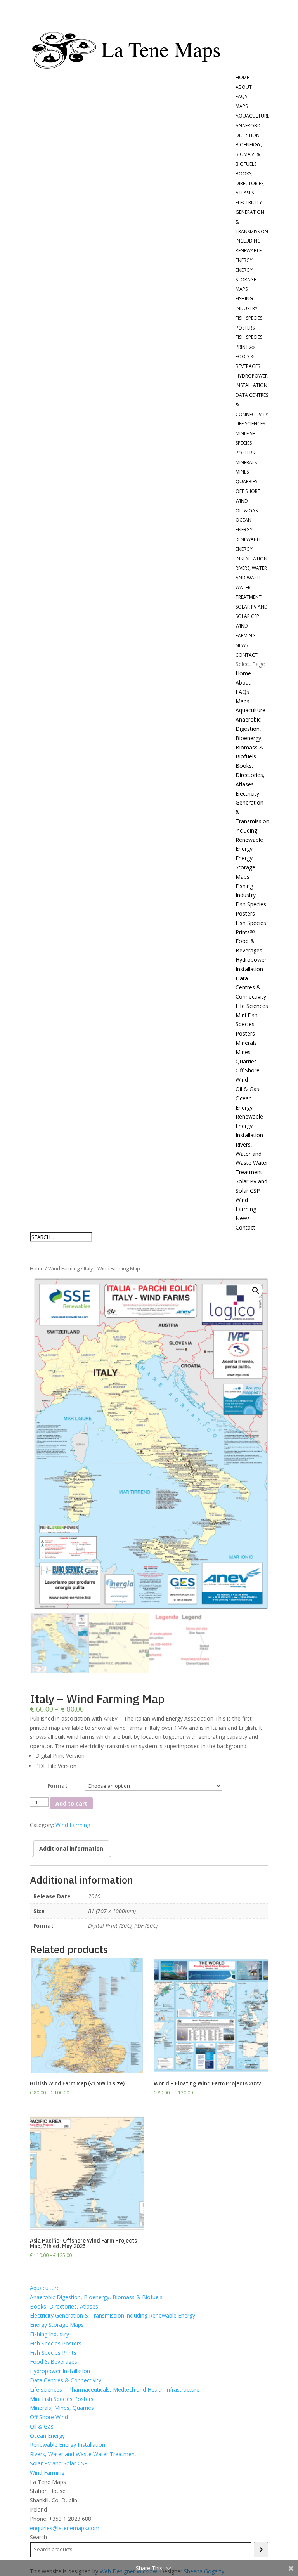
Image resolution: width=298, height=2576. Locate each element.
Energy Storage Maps (246, 280)
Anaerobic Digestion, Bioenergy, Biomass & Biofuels (249, 145)
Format (57, 1786)
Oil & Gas (247, 511)
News (242, 645)
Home (242, 77)
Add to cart (71, 1803)
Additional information (71, 1848)
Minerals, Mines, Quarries (62, 2408)
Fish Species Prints (53, 2353)
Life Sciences (250, 424)
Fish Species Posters (56, 2343)
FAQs (241, 96)
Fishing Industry (49, 2334)
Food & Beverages (54, 2362)
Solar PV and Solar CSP (59, 2463)
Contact (247, 655)
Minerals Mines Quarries (246, 472)
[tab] (71, 1849)
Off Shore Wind (49, 2417)
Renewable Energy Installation (251, 549)
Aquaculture (252, 116)
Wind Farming (64, 1268)
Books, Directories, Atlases (250, 183)
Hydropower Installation (60, 2371)
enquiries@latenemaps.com (65, 2528)
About (244, 87)
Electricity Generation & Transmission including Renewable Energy (252, 231)
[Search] (261, 2550)
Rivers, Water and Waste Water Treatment (83, 2454)
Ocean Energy (47, 2436)
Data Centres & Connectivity (251, 988)
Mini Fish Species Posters (246, 443)
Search (38, 2537)
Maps (242, 106)
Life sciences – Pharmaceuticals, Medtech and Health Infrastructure (115, 2390)
